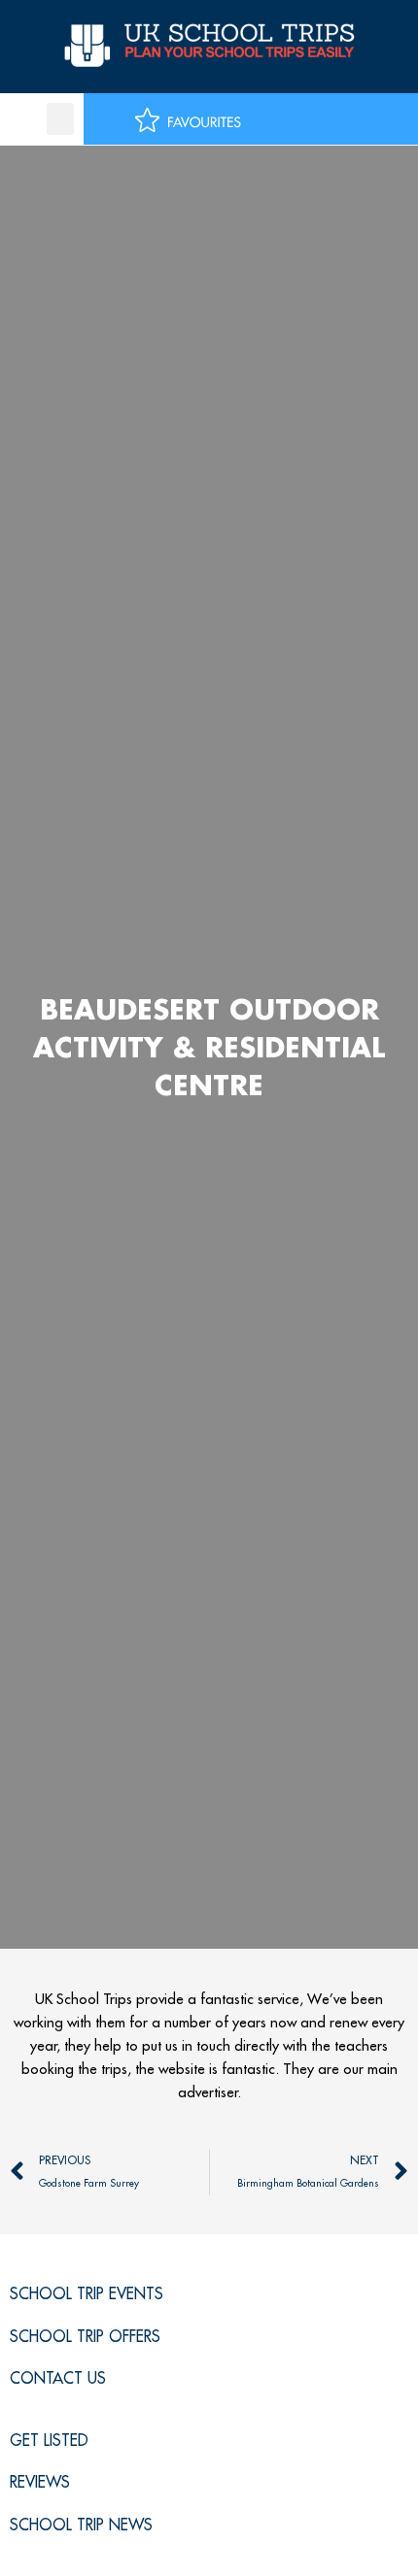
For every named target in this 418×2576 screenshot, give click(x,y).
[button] (60, 119)
